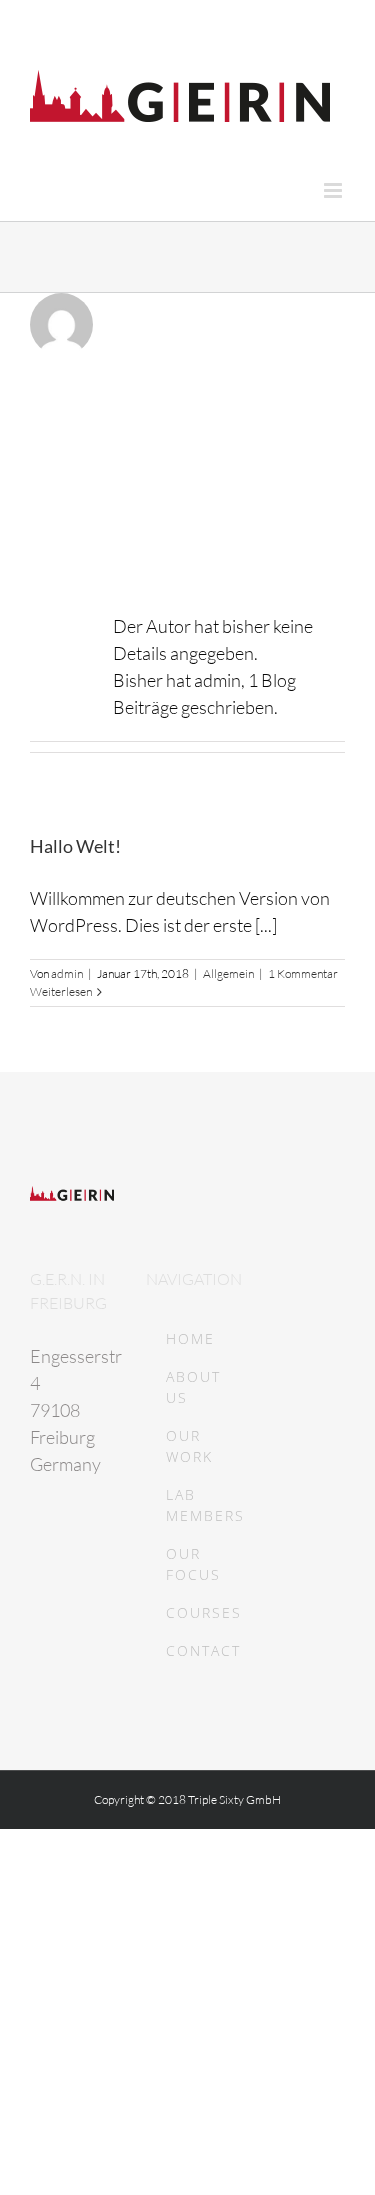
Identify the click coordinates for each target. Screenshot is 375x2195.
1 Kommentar (303, 973)
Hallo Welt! (75, 846)
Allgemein (228, 973)
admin (67, 973)
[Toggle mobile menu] (334, 190)
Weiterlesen (61, 991)
